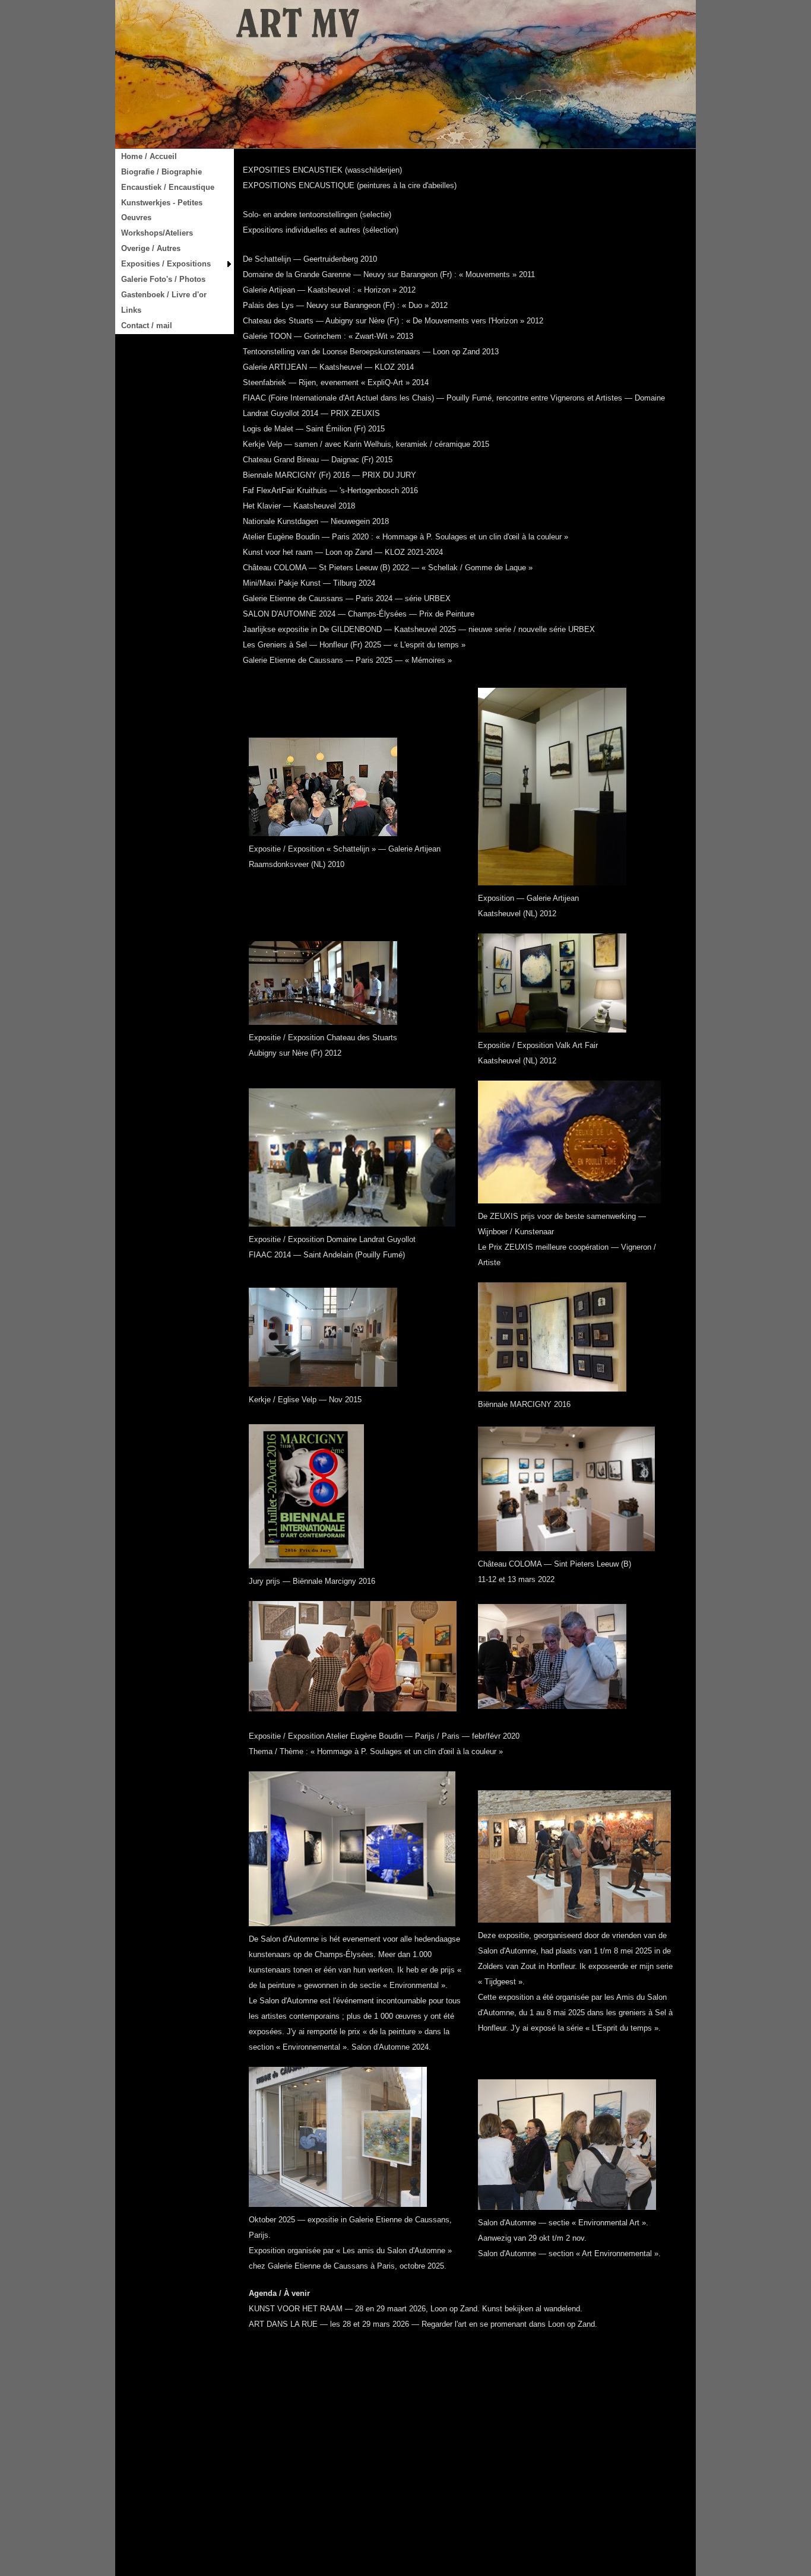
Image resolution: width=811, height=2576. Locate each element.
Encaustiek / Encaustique (168, 187)
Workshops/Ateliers (157, 233)
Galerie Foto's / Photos (163, 279)
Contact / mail (147, 325)
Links (131, 310)
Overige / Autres (151, 248)
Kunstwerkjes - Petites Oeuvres (162, 210)
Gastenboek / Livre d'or (164, 295)
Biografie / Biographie (161, 172)
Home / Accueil (149, 156)
